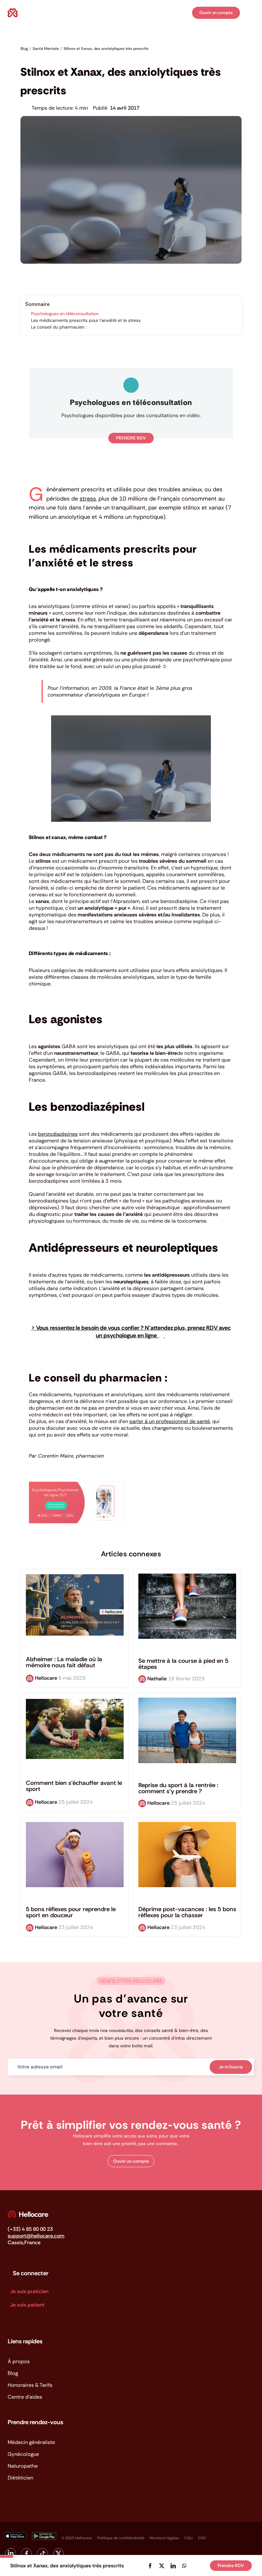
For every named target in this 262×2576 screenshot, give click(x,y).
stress (88, 499)
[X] (162, 2566)
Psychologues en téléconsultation (65, 314)
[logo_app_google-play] (44, 2535)
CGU (189, 2538)
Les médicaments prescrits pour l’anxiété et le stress (86, 320)
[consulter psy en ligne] (77, 1484)
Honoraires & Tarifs (30, 2385)
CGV (202, 2538)
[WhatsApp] (184, 2566)
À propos (19, 2361)
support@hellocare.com (36, 2236)
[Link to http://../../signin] (186, 13)
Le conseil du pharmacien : (59, 327)
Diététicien (20, 2478)
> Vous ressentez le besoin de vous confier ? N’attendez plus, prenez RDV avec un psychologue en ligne (131, 1332)
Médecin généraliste (31, 2442)
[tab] (131, 1020)
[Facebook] (150, 2566)
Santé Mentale (35, 58)
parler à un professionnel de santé (170, 1421)
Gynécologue (23, 2454)
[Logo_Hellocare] (28, 2213)
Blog (13, 2373)
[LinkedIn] (173, 2566)
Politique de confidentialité (121, 2538)
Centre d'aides (25, 2397)
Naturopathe (23, 2466)
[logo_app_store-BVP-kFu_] (15, 2535)
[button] (131, 2161)
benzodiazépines (58, 1134)
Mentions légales (164, 2538)
